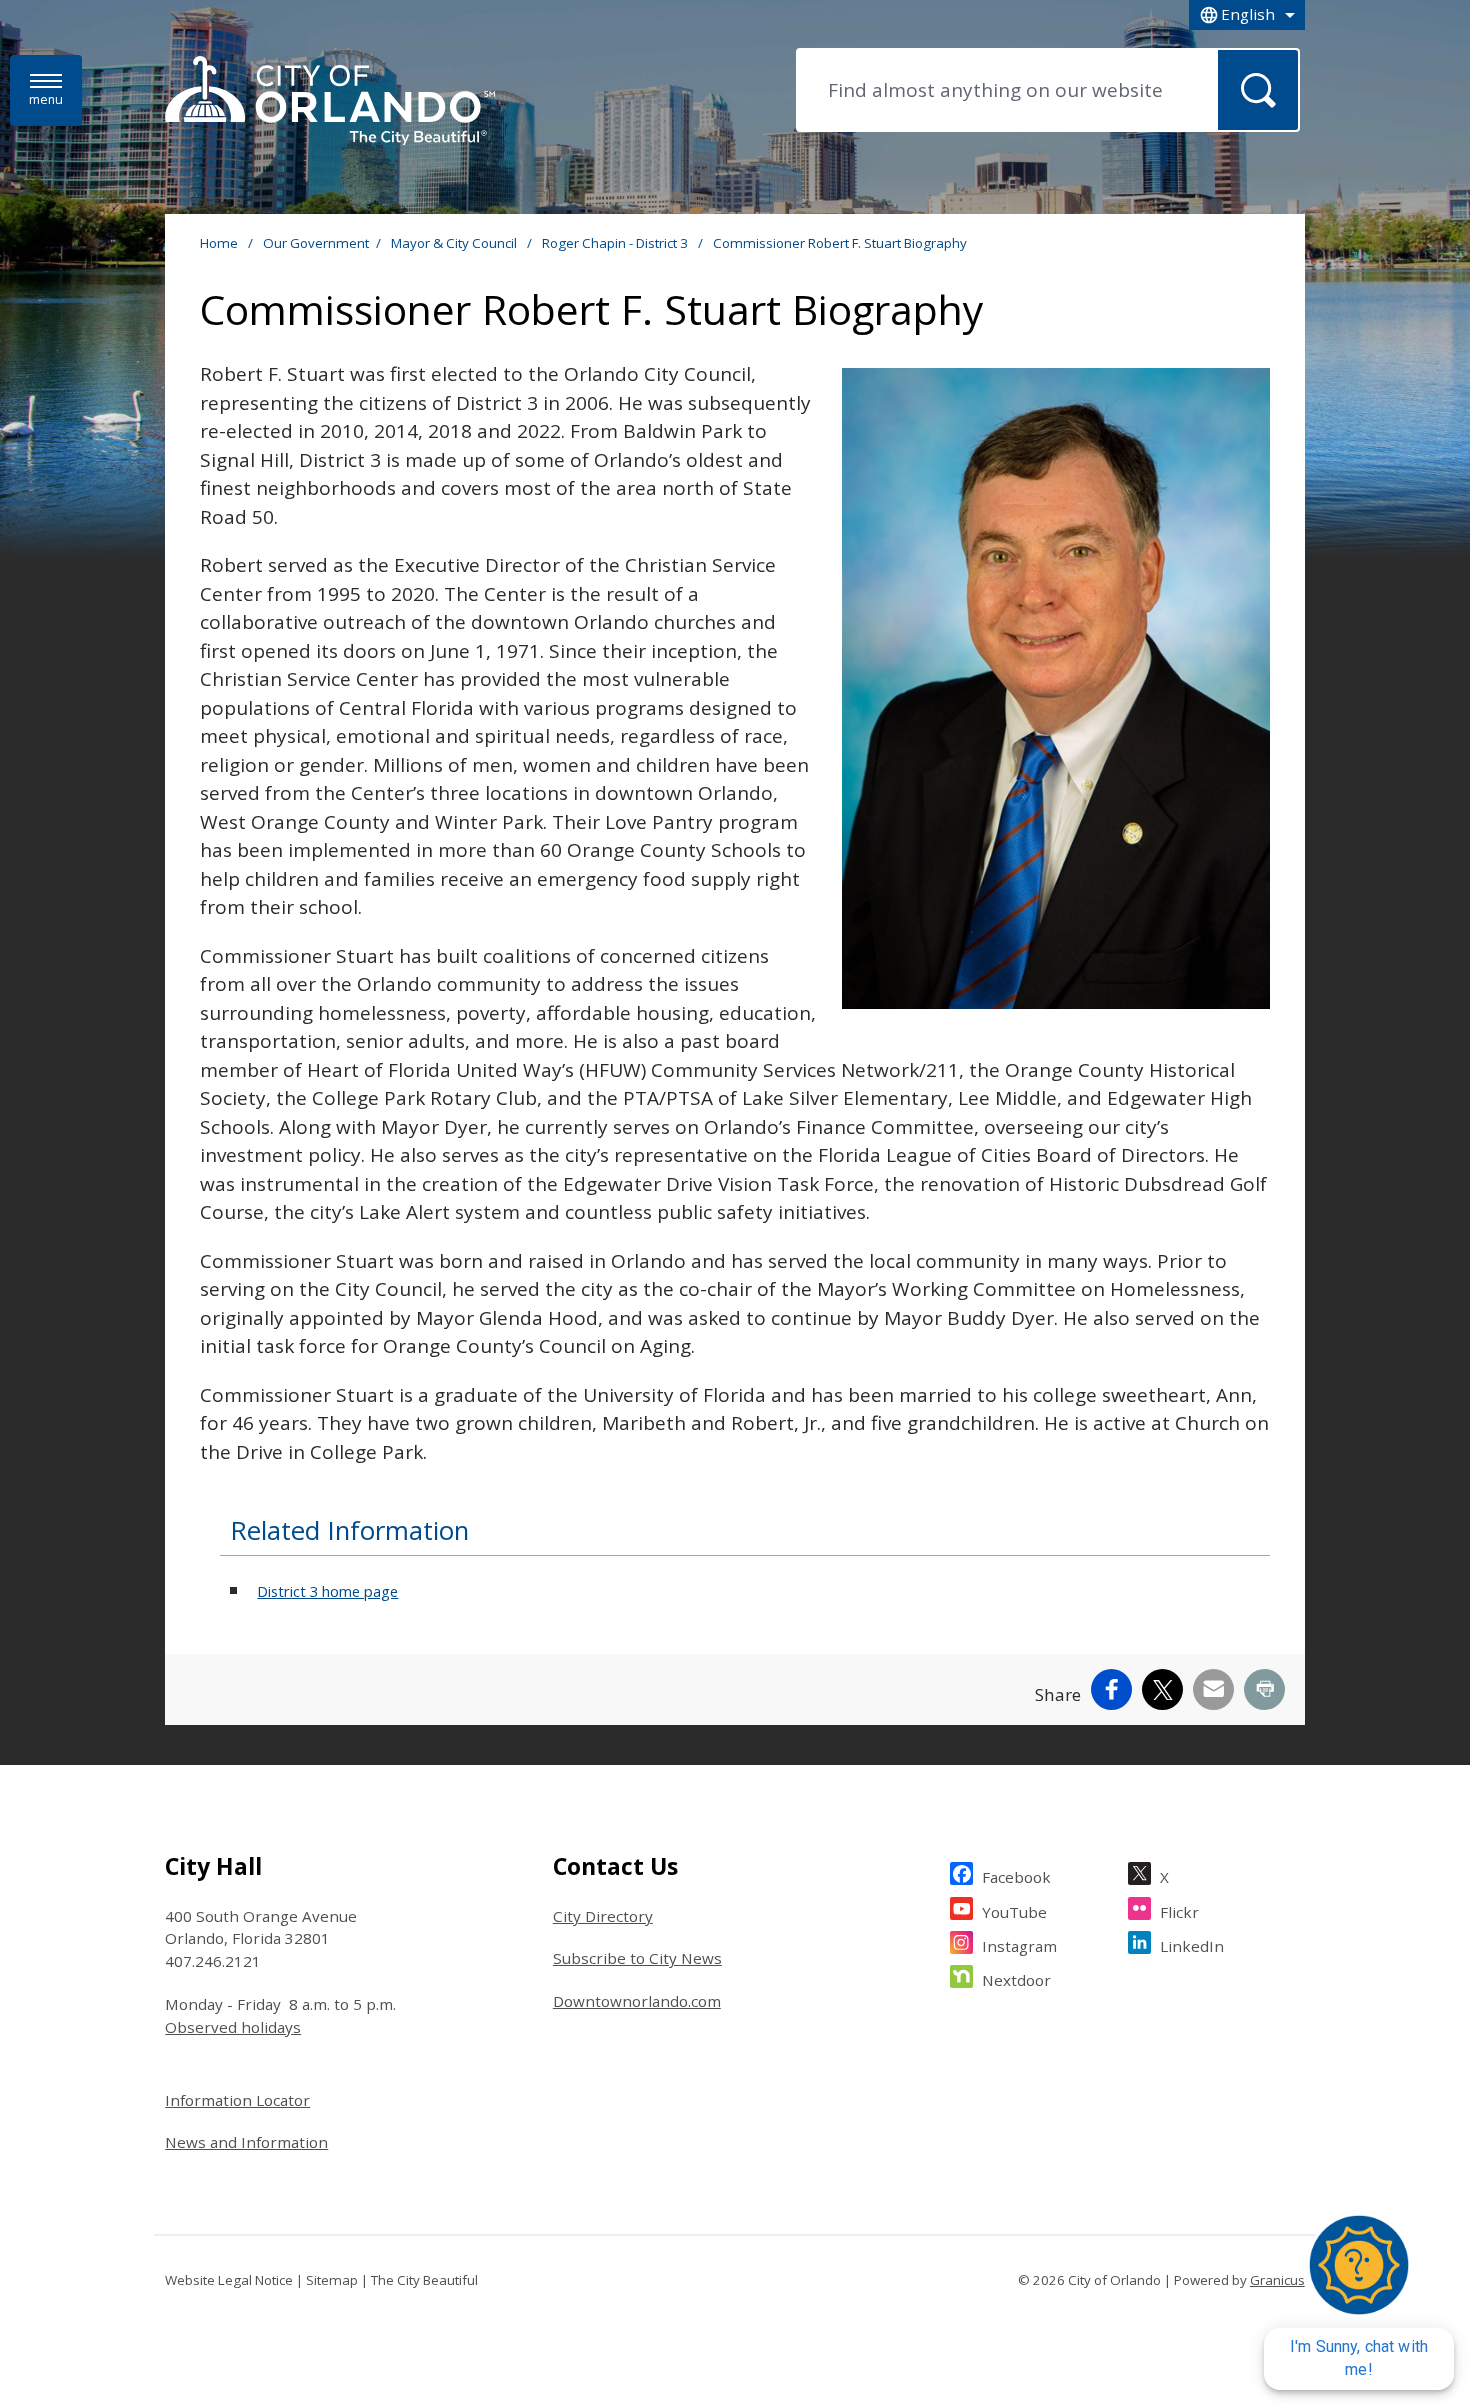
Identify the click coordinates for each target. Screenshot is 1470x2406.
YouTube (1014, 1912)
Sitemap (332, 2280)
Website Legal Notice (229, 2280)
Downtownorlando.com (637, 2001)
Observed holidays (233, 2027)
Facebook (1016, 1877)
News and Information (246, 2142)
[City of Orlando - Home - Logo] (330, 102)
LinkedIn (1192, 1946)
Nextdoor (1016, 1980)
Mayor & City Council (455, 243)
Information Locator (237, 2100)
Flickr (1179, 1912)
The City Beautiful (424, 2280)
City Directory (603, 1916)
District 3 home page (327, 1591)
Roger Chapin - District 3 (616, 243)
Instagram (1019, 1946)
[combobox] (1247, 15)
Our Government (316, 243)
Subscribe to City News (637, 1958)
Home (219, 243)
